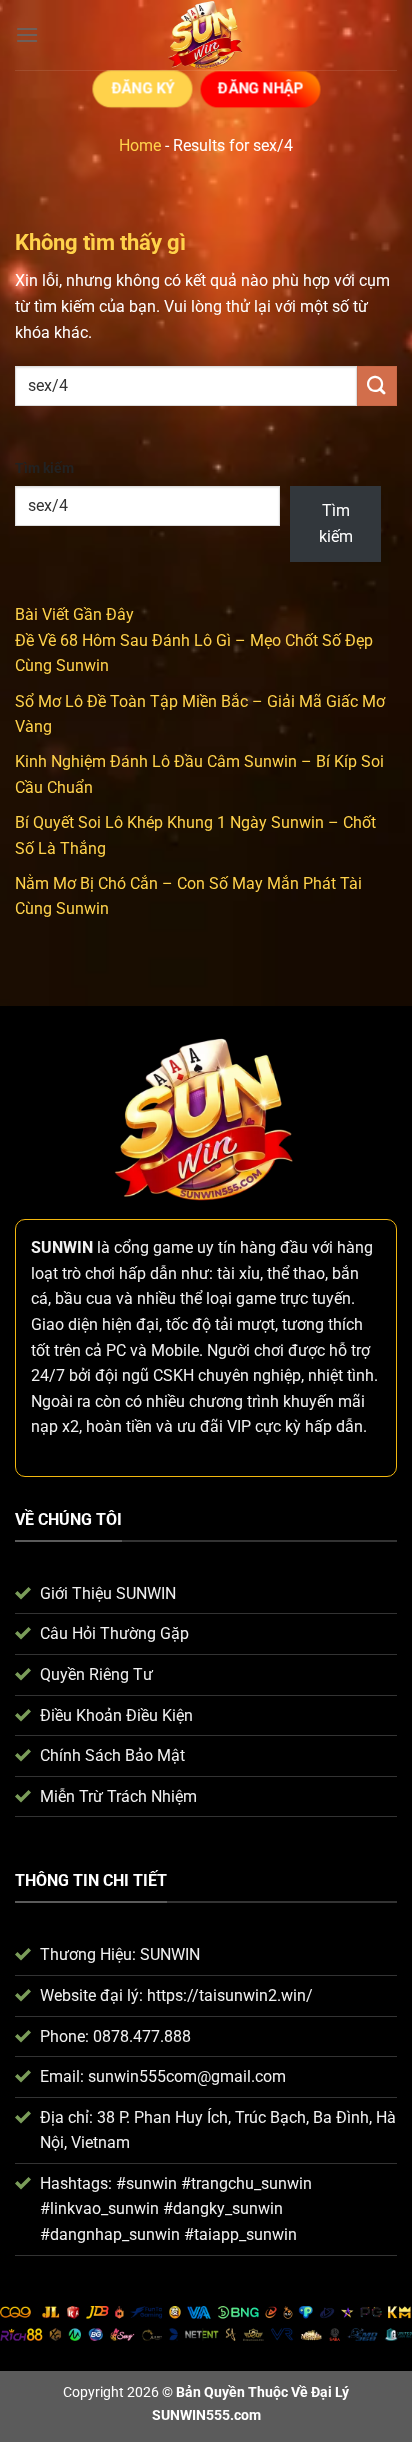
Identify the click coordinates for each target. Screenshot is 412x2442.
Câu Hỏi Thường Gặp (114, 1633)
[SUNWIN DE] (206, 35)
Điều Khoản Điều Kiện (116, 1715)
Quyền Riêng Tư (96, 1674)
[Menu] (27, 34)
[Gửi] (377, 385)
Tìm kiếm (44, 468)
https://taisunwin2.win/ (230, 1995)
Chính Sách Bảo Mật (112, 1755)
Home (140, 145)
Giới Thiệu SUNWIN (108, 1593)
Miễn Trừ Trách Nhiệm (118, 1796)
